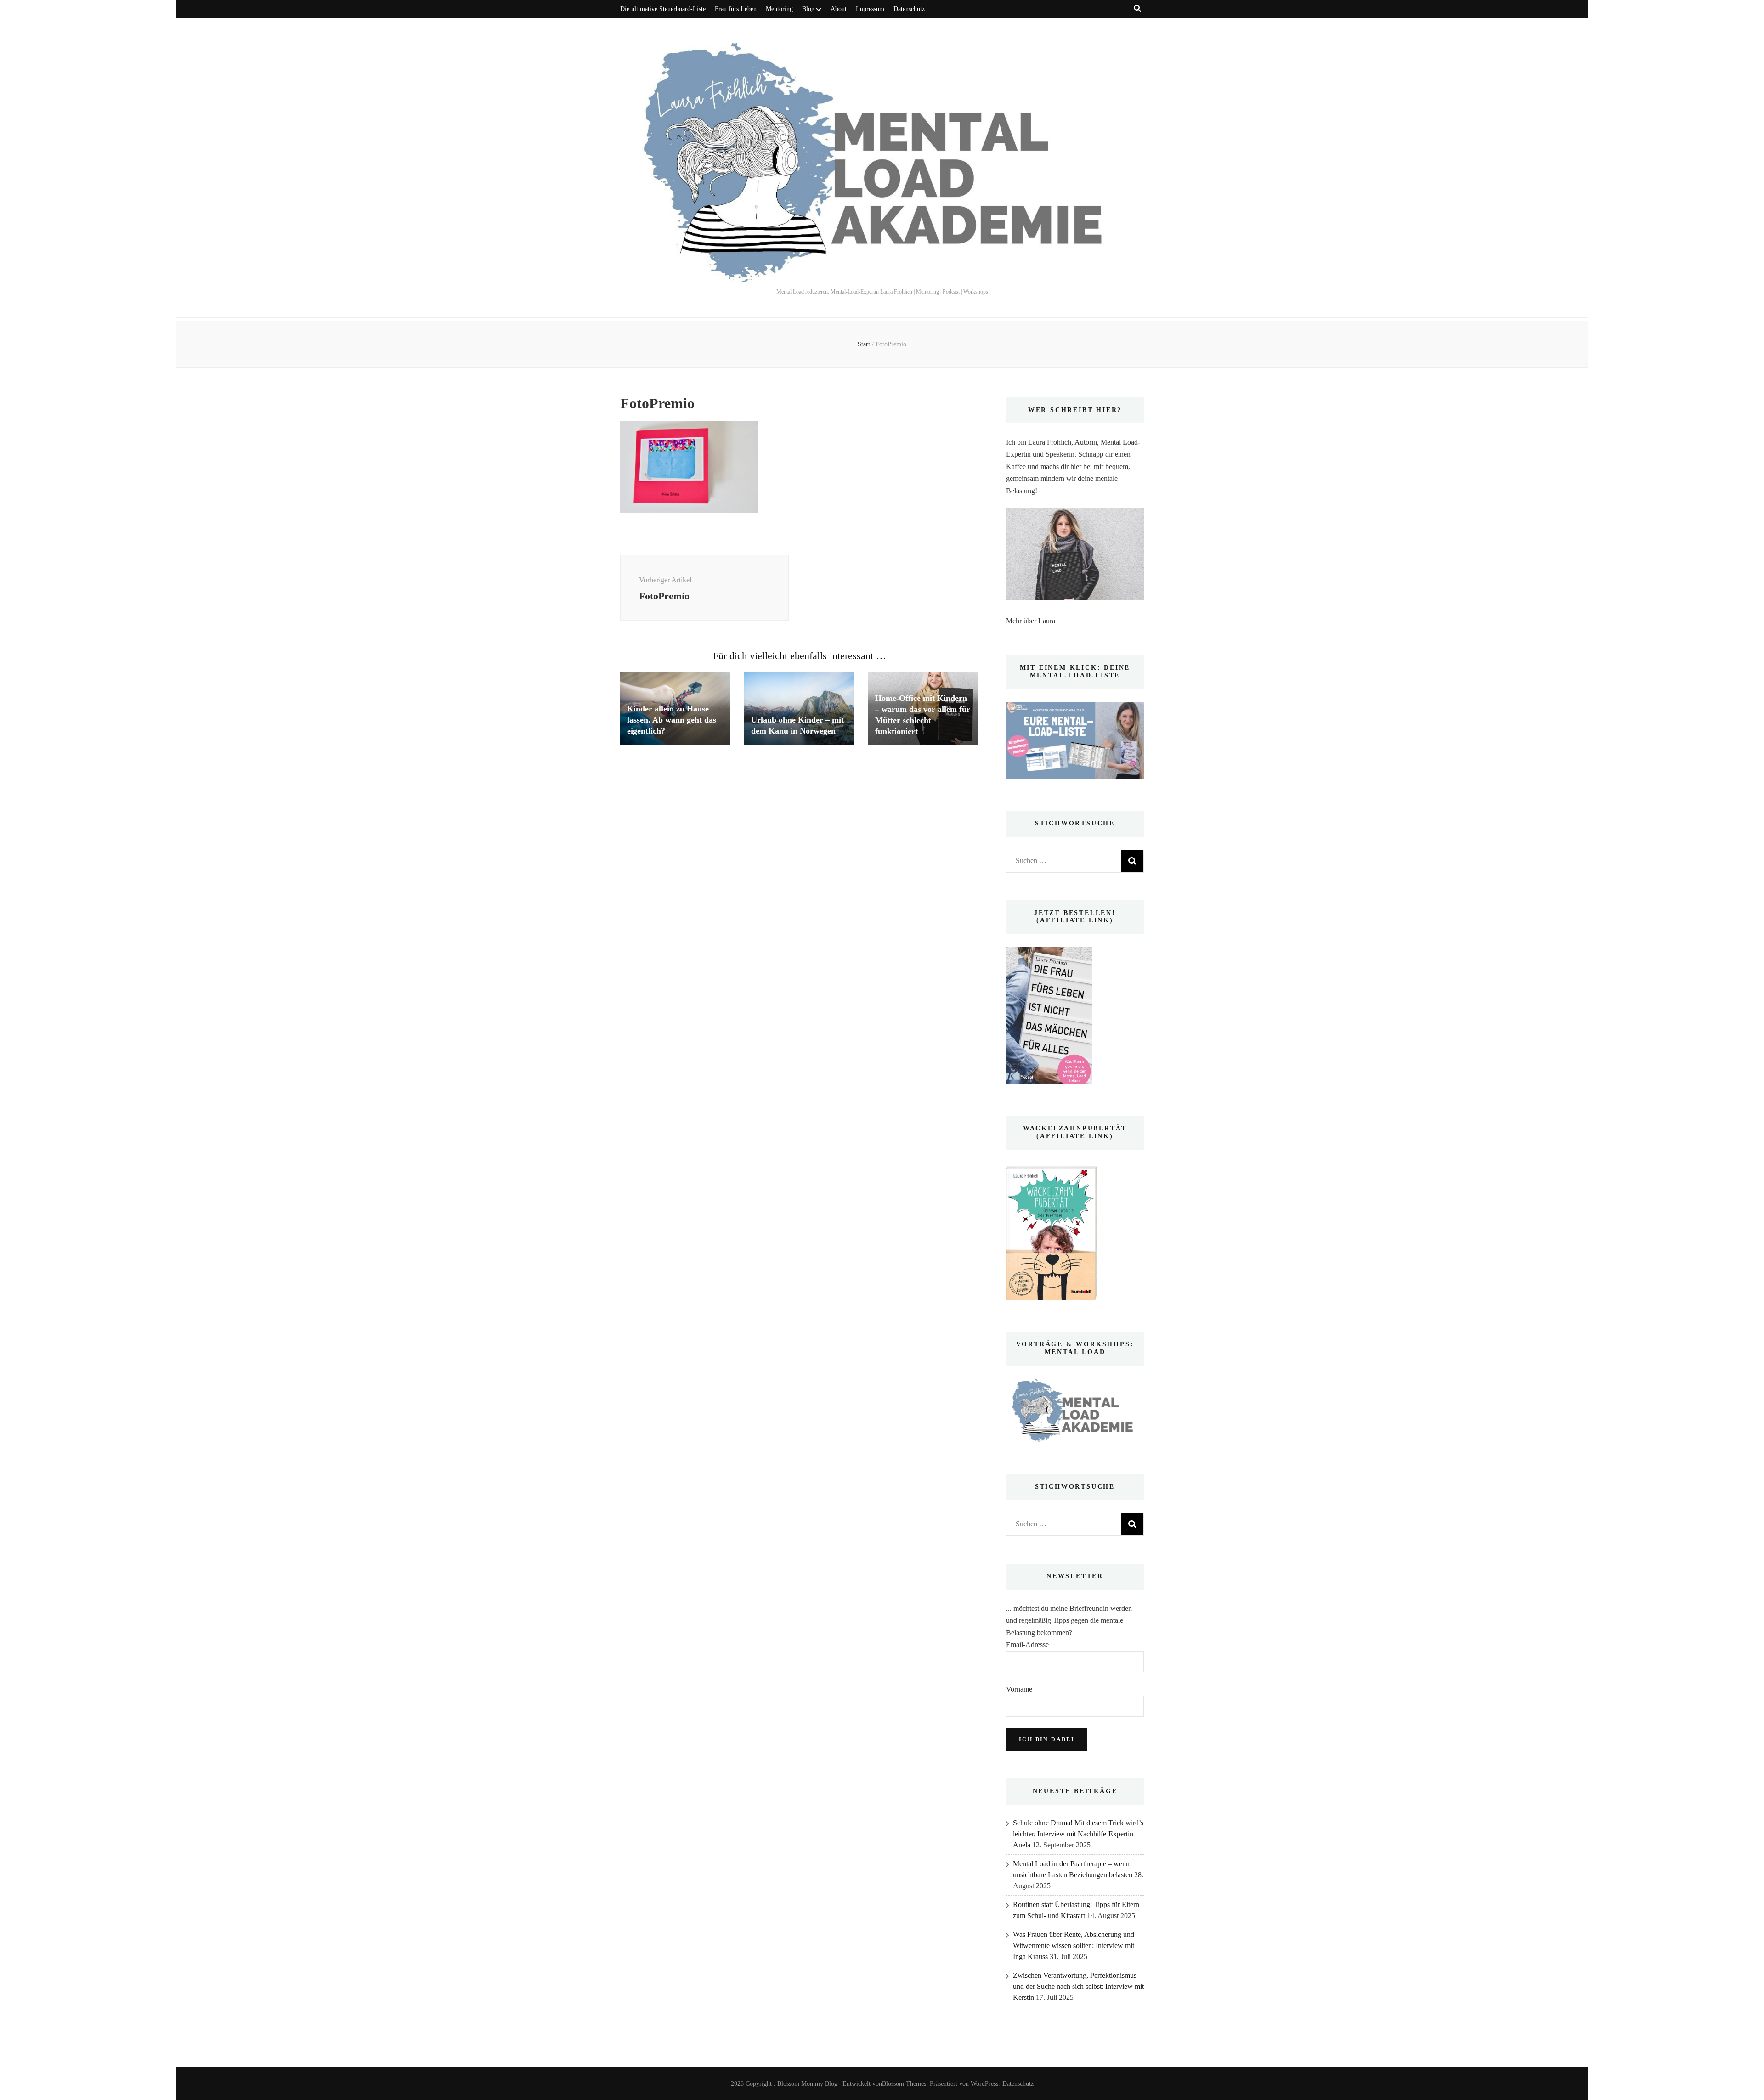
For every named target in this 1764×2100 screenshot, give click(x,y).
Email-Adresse (1027, 1645)
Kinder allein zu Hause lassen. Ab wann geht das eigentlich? (672, 720)
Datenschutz (909, 9)
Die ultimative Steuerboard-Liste (663, 9)
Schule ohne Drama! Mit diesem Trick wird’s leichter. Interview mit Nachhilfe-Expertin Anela (1078, 1834)
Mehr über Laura (1031, 621)
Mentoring (779, 9)
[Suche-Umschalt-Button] (1137, 8)
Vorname (1019, 1689)
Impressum (870, 9)
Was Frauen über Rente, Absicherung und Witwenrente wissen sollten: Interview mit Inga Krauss (1074, 1945)
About (839, 9)
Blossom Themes (904, 2084)
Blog (808, 9)
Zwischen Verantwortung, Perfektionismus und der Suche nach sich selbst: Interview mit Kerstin (1078, 1986)
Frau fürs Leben (736, 9)
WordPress (984, 2084)
